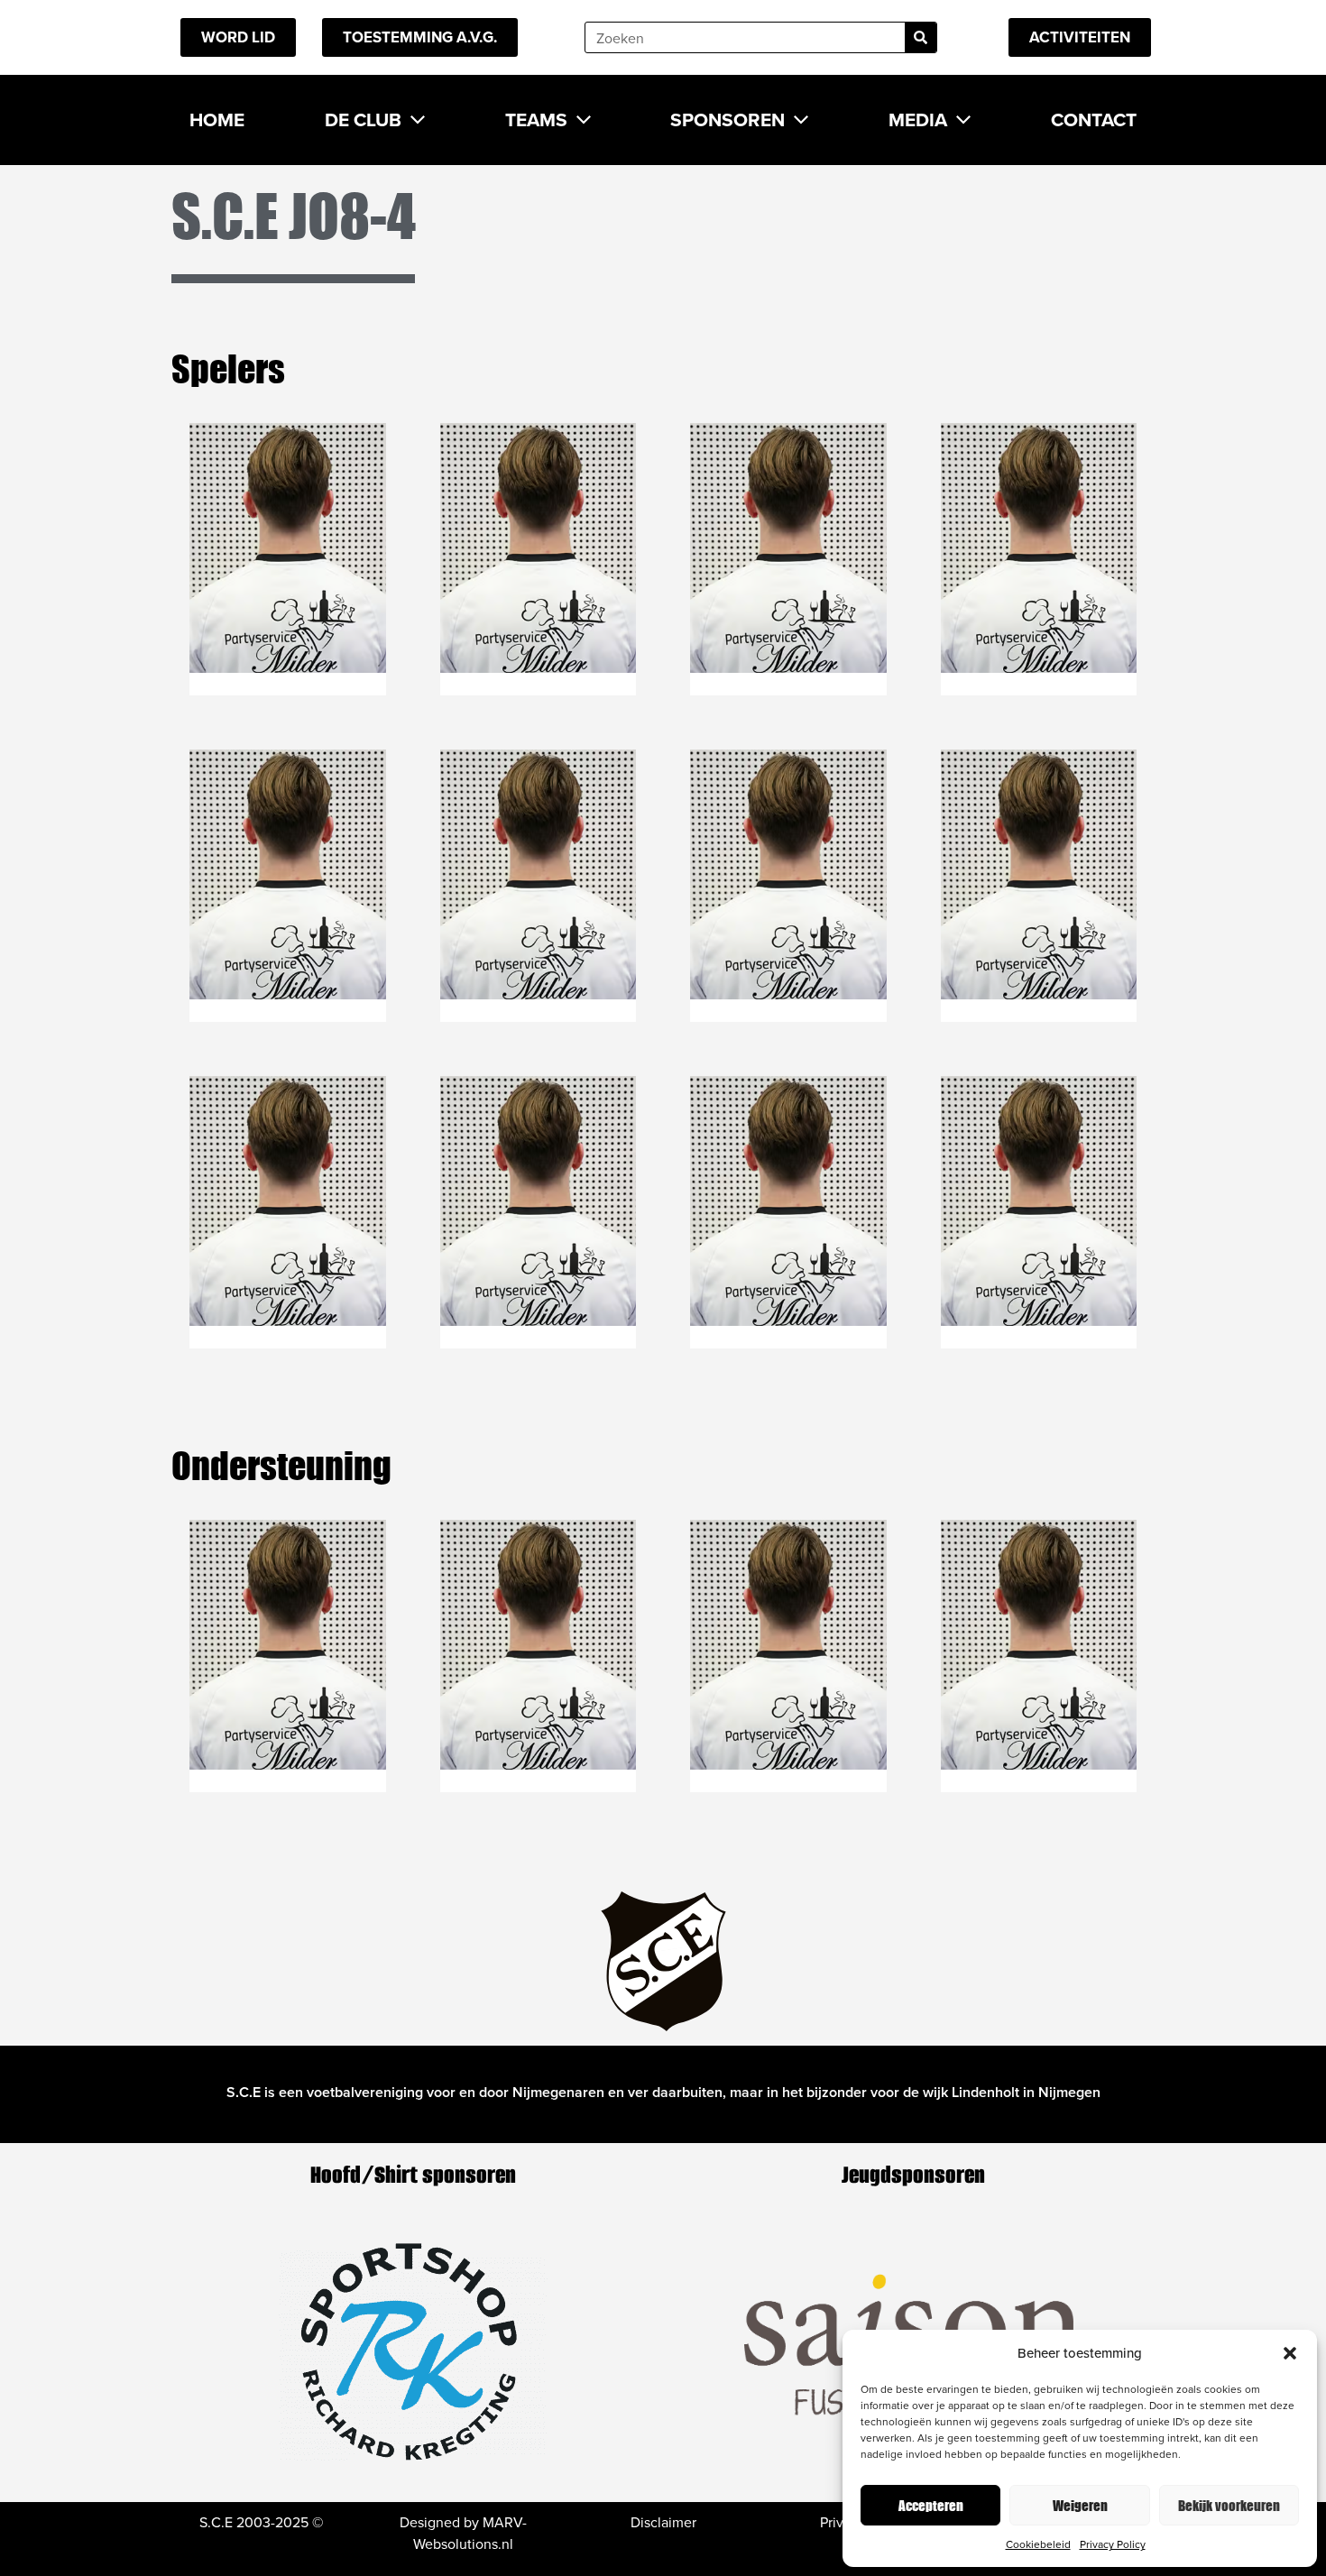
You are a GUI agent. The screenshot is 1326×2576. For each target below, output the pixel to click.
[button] (1290, 2353)
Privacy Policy (1113, 2544)
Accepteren (931, 2505)
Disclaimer (663, 2522)
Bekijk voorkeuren (1229, 2505)
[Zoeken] (921, 37)
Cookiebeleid (1038, 2544)
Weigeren (1080, 2505)
